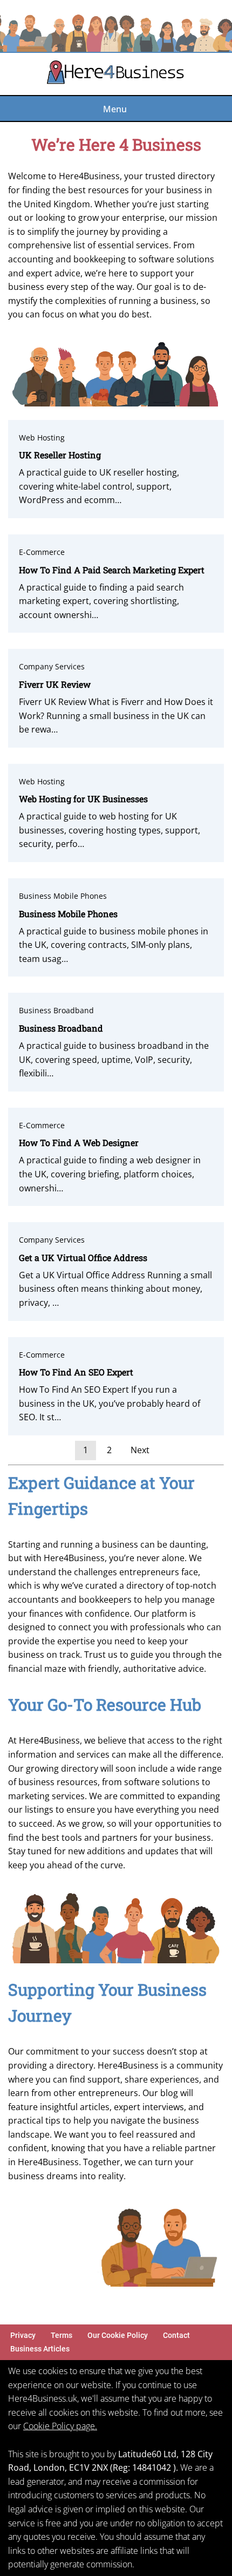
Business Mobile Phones (63, 896)
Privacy (23, 2336)
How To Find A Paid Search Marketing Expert (112, 570)
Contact (176, 2336)
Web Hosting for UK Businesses (83, 799)
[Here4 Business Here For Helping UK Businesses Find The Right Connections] (116, 74)
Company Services (52, 666)
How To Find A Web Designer (79, 1143)
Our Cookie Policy (118, 2336)
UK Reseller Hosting (60, 455)
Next (140, 1450)
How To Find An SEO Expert (76, 1372)
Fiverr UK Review (55, 684)
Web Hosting (42, 438)
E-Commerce (42, 552)
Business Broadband (56, 1010)
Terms (62, 2336)
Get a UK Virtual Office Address (83, 1258)
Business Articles (40, 2349)
